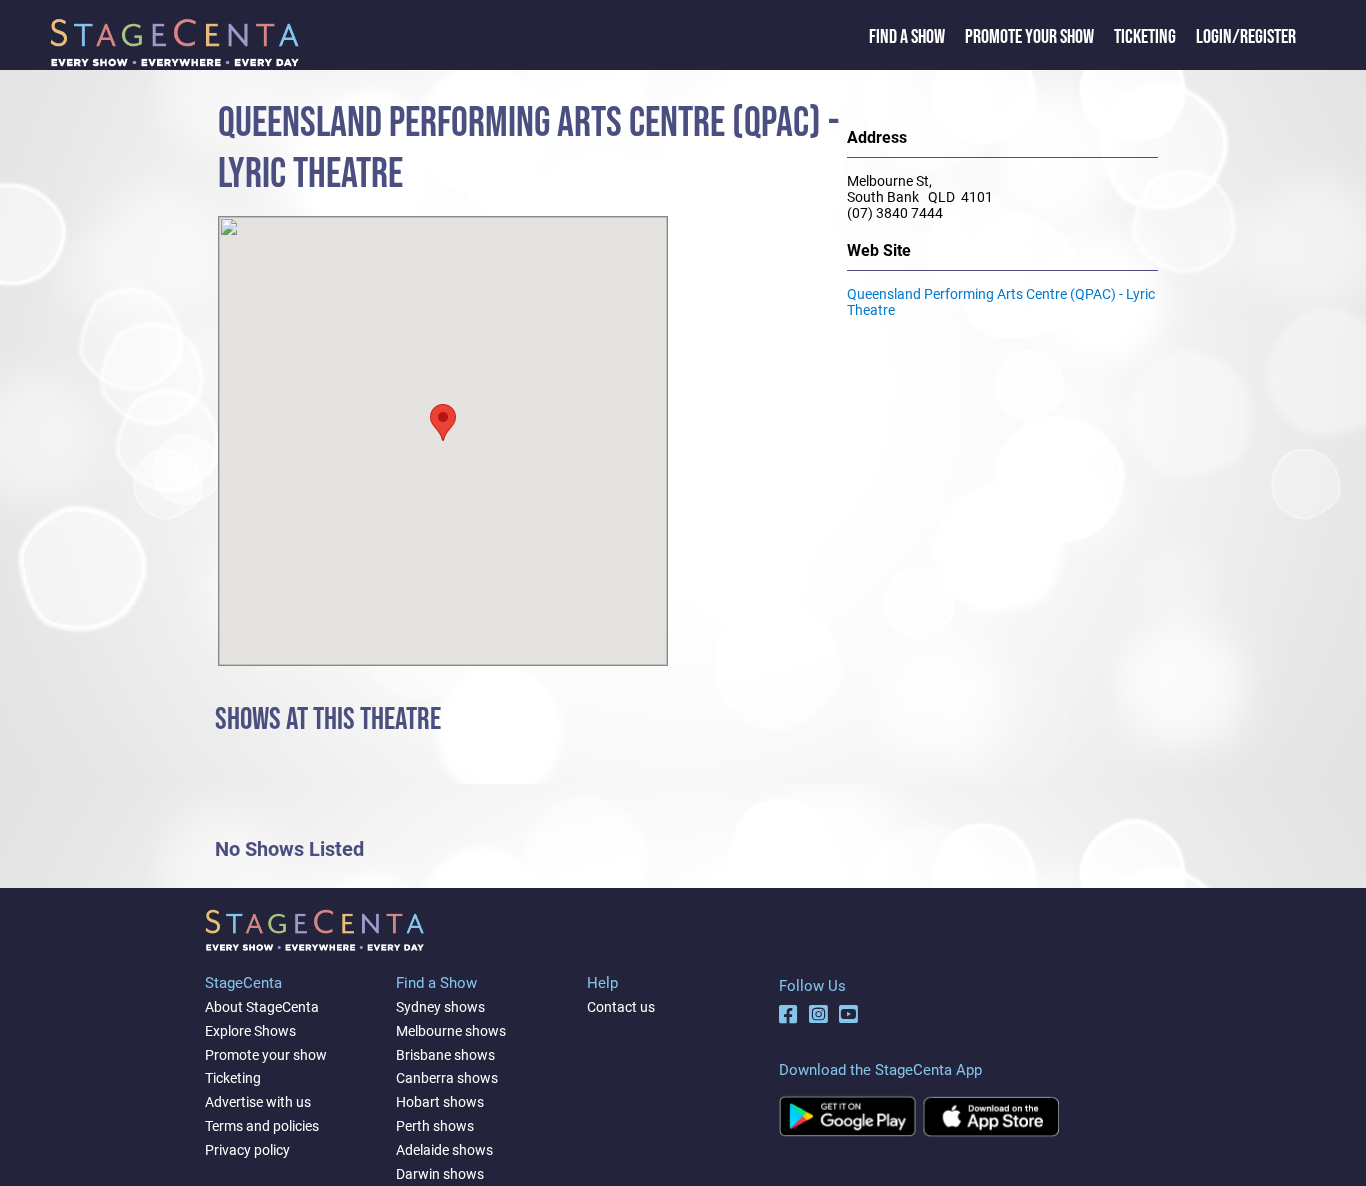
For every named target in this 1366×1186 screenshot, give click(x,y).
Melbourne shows (451, 1031)
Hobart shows (440, 1102)
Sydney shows (440, 1007)
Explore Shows (250, 1031)
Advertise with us (258, 1102)
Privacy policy (247, 1150)
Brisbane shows (445, 1055)
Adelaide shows (444, 1150)
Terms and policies (262, 1126)
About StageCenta (262, 1007)
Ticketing (1145, 37)
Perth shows (435, 1126)
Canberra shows (447, 1078)
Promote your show (266, 1055)
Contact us (621, 1007)
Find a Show (907, 37)
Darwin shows (440, 1174)
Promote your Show (1029, 37)
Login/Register (1246, 37)
